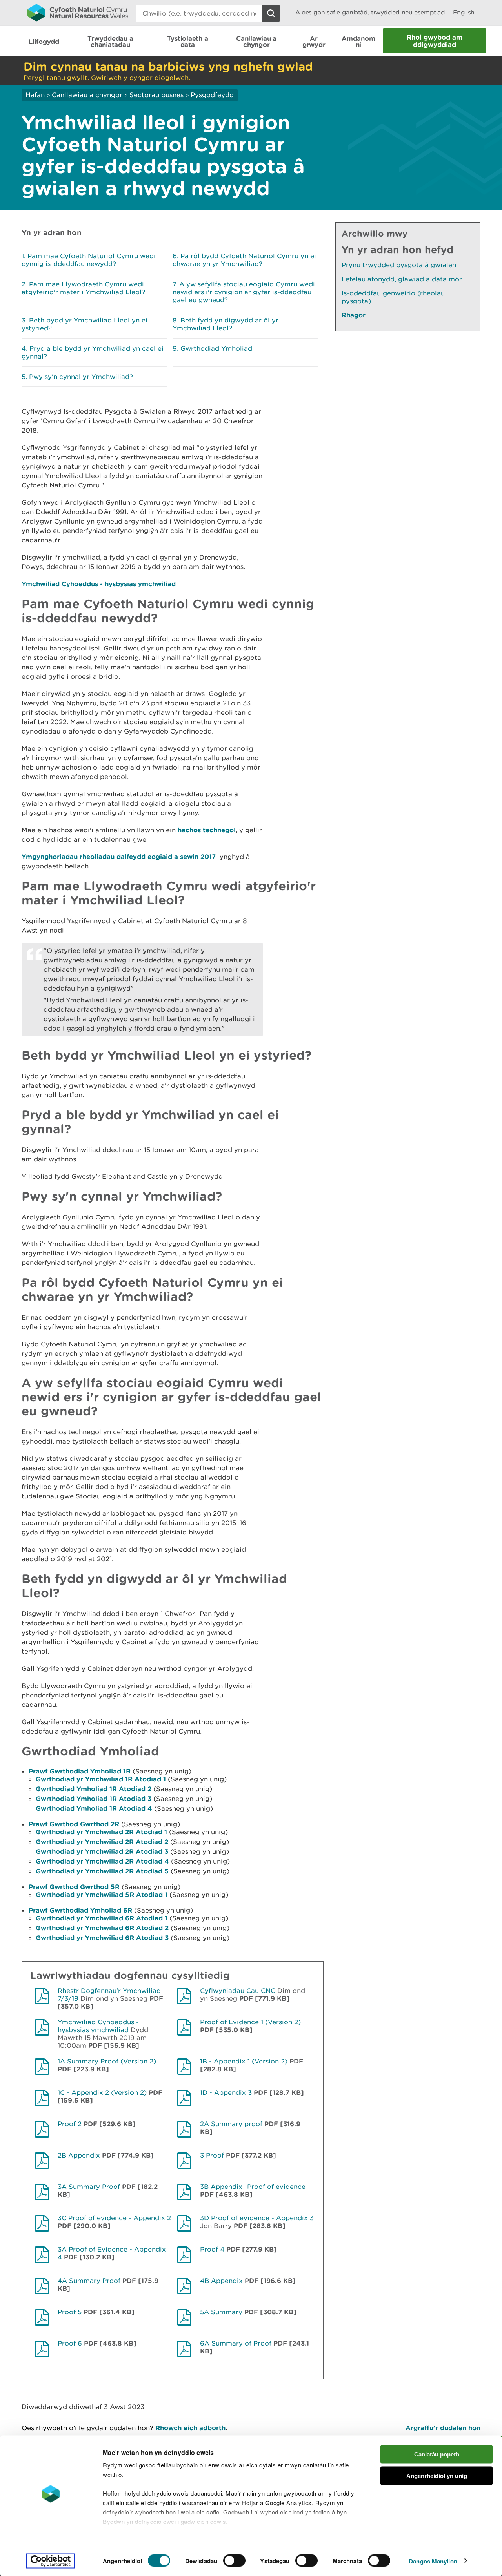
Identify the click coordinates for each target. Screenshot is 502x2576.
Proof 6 (70, 2343)
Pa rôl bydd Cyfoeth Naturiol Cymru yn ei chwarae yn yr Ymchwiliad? (244, 260)
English (464, 12)
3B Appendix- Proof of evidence (253, 2187)
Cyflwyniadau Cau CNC (238, 1991)
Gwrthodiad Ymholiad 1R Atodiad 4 (94, 1808)
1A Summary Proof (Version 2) (107, 2061)
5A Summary (222, 2312)
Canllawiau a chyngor (87, 95)
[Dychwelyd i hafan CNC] (78, 13)
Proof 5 (70, 2312)
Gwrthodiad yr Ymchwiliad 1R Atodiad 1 (101, 1779)
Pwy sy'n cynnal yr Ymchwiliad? (81, 377)
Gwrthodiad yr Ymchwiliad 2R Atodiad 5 (102, 1871)
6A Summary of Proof (236, 2343)
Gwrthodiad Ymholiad (216, 348)
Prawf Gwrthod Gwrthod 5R (74, 1887)
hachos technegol (207, 830)
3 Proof (212, 2155)
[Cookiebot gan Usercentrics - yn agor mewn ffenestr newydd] (51, 2561)
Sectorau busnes (156, 95)
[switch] (234, 2560)
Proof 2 (70, 2124)
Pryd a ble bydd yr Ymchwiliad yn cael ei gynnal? (93, 352)
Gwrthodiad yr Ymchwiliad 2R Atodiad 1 (101, 1832)
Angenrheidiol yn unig (437, 2475)
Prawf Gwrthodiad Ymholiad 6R (80, 1910)
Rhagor (354, 315)
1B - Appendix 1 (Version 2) (244, 2061)
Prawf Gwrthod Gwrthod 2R (74, 1824)
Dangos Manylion (433, 2561)
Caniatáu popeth (437, 2454)
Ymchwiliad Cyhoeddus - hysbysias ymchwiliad (99, 584)
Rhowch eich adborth (190, 2428)
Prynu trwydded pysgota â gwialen (399, 265)
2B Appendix (80, 2155)
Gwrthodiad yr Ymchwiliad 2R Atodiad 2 (102, 1841)
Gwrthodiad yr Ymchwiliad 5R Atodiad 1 (102, 1894)
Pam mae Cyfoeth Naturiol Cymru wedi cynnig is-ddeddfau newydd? (89, 260)
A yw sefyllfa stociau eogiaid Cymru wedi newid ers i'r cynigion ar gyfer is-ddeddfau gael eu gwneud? (244, 292)
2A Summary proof (232, 2124)
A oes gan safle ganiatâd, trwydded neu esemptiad (370, 12)
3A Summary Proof (89, 2187)
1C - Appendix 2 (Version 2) (102, 2092)
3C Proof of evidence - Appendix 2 (114, 2218)
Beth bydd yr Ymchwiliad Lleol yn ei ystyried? (85, 324)
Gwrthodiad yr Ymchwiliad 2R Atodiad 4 (102, 1861)
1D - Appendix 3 (226, 2092)
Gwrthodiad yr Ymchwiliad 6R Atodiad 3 (102, 1937)
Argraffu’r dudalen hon (443, 2428)
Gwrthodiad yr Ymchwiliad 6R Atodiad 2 (102, 1928)
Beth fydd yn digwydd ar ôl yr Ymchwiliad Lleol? (226, 324)
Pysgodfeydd (212, 95)
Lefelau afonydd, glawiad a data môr (402, 279)
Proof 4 (212, 2249)
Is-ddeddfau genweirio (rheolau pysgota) (393, 297)
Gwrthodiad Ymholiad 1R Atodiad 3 (94, 1798)
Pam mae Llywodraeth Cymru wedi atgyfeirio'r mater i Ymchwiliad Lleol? (83, 288)
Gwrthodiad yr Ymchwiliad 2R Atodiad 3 (102, 1851)
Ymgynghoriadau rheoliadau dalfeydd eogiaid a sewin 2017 (120, 856)
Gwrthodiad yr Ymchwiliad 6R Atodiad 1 (102, 1918)
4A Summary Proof (90, 2281)
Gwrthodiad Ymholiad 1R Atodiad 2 (94, 1789)
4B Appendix (221, 2281)
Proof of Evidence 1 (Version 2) (250, 2022)
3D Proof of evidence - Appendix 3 (257, 2218)
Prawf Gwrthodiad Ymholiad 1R (80, 1771)
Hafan (35, 95)
